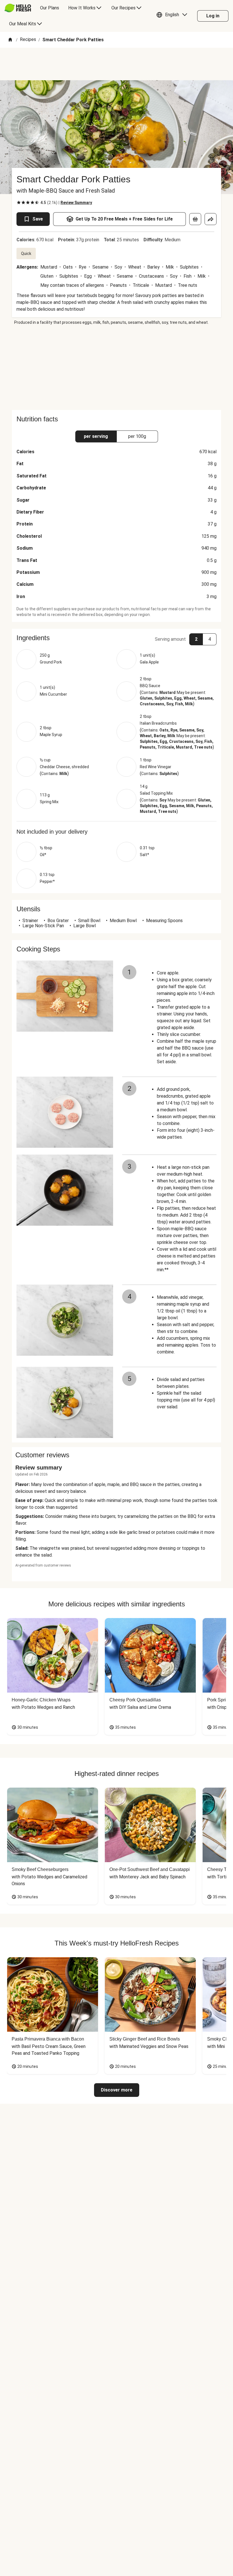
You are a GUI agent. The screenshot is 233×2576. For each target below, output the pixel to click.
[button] (173, 16)
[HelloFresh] (18, 8)
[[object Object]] (195, 219)
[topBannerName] (116, 64)
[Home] (10, 40)
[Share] (211, 219)
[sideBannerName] (116, 368)
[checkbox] (19, 203)
